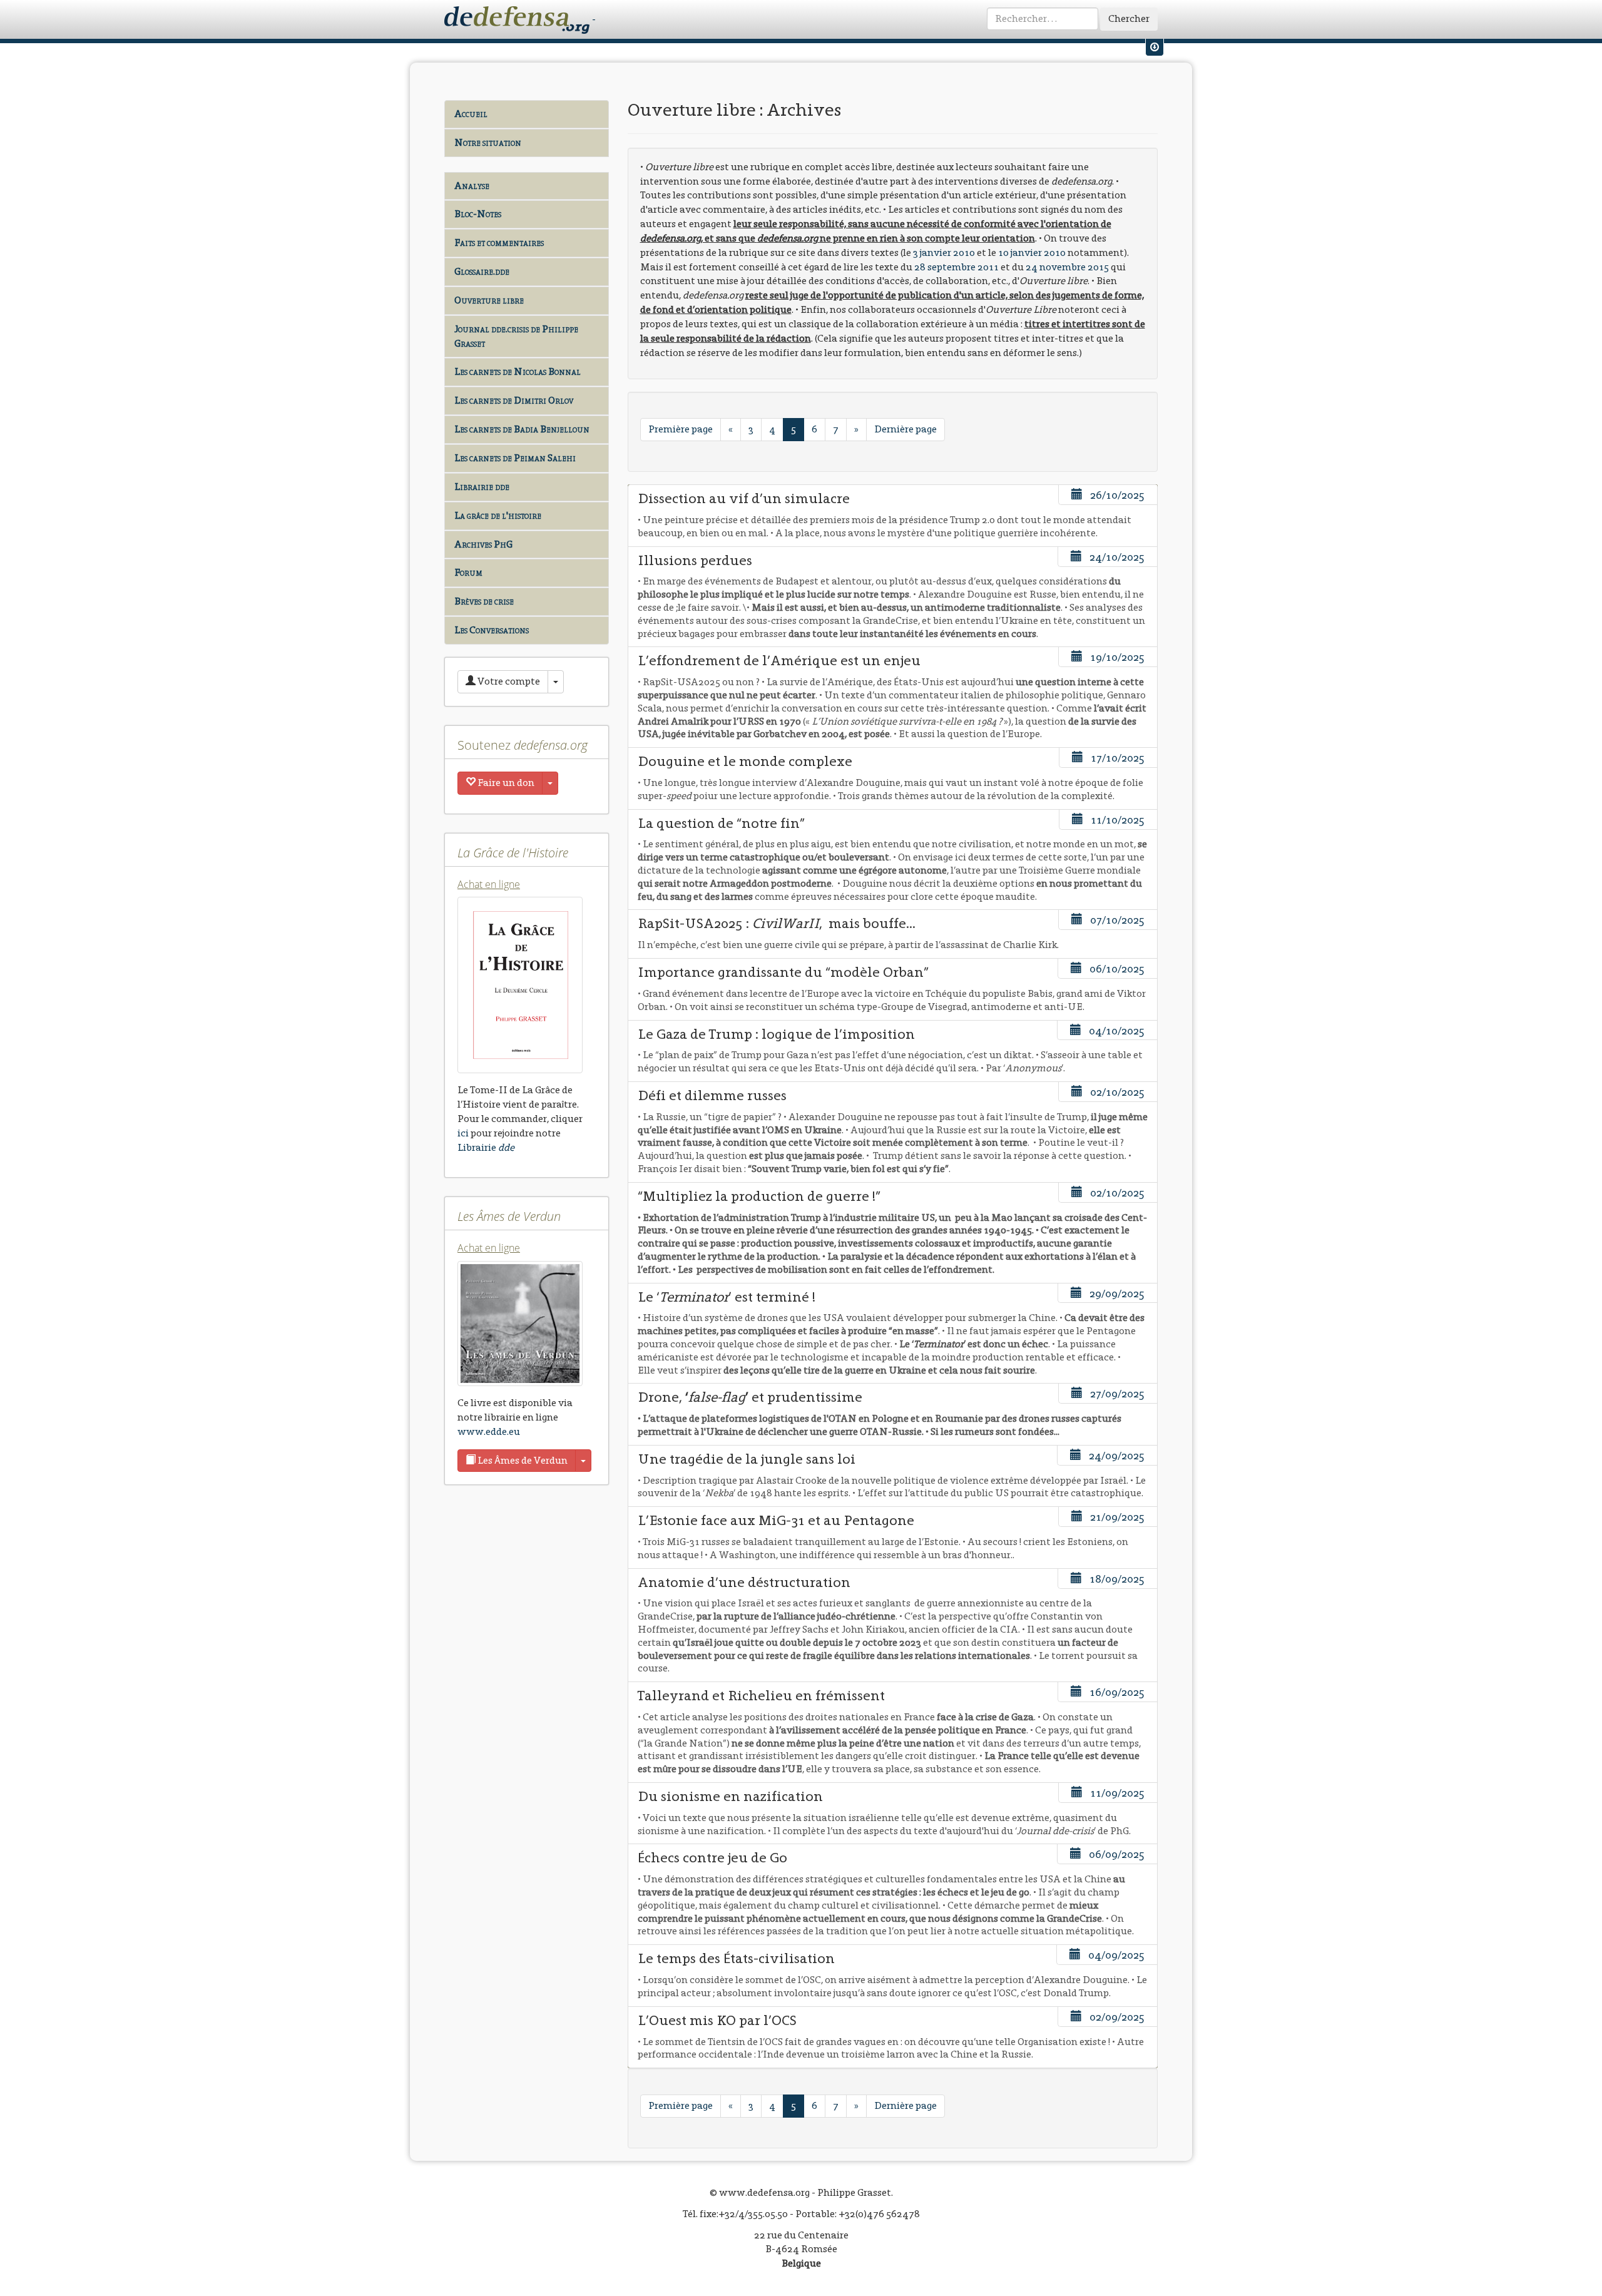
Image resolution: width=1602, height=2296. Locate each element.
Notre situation (488, 142)
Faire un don (505, 783)
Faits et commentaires (499, 242)
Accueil (471, 114)
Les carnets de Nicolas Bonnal (518, 371)
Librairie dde (482, 487)
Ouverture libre (489, 300)
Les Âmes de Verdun (522, 1460)
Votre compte (508, 681)
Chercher (1129, 18)
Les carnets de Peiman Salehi (515, 458)
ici (463, 1133)
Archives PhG (483, 544)
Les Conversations (492, 630)
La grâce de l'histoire (498, 515)
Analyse (472, 186)
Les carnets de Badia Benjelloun (522, 429)
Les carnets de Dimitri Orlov (514, 400)
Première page (681, 429)
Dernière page (906, 429)
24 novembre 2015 (1067, 267)
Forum (468, 572)
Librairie (486, 1147)
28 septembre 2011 (957, 267)
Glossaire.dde (482, 271)
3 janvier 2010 (944, 253)
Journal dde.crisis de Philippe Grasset (516, 336)
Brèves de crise (484, 601)
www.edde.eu (489, 1431)
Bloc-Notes (478, 214)
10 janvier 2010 (1032, 253)
